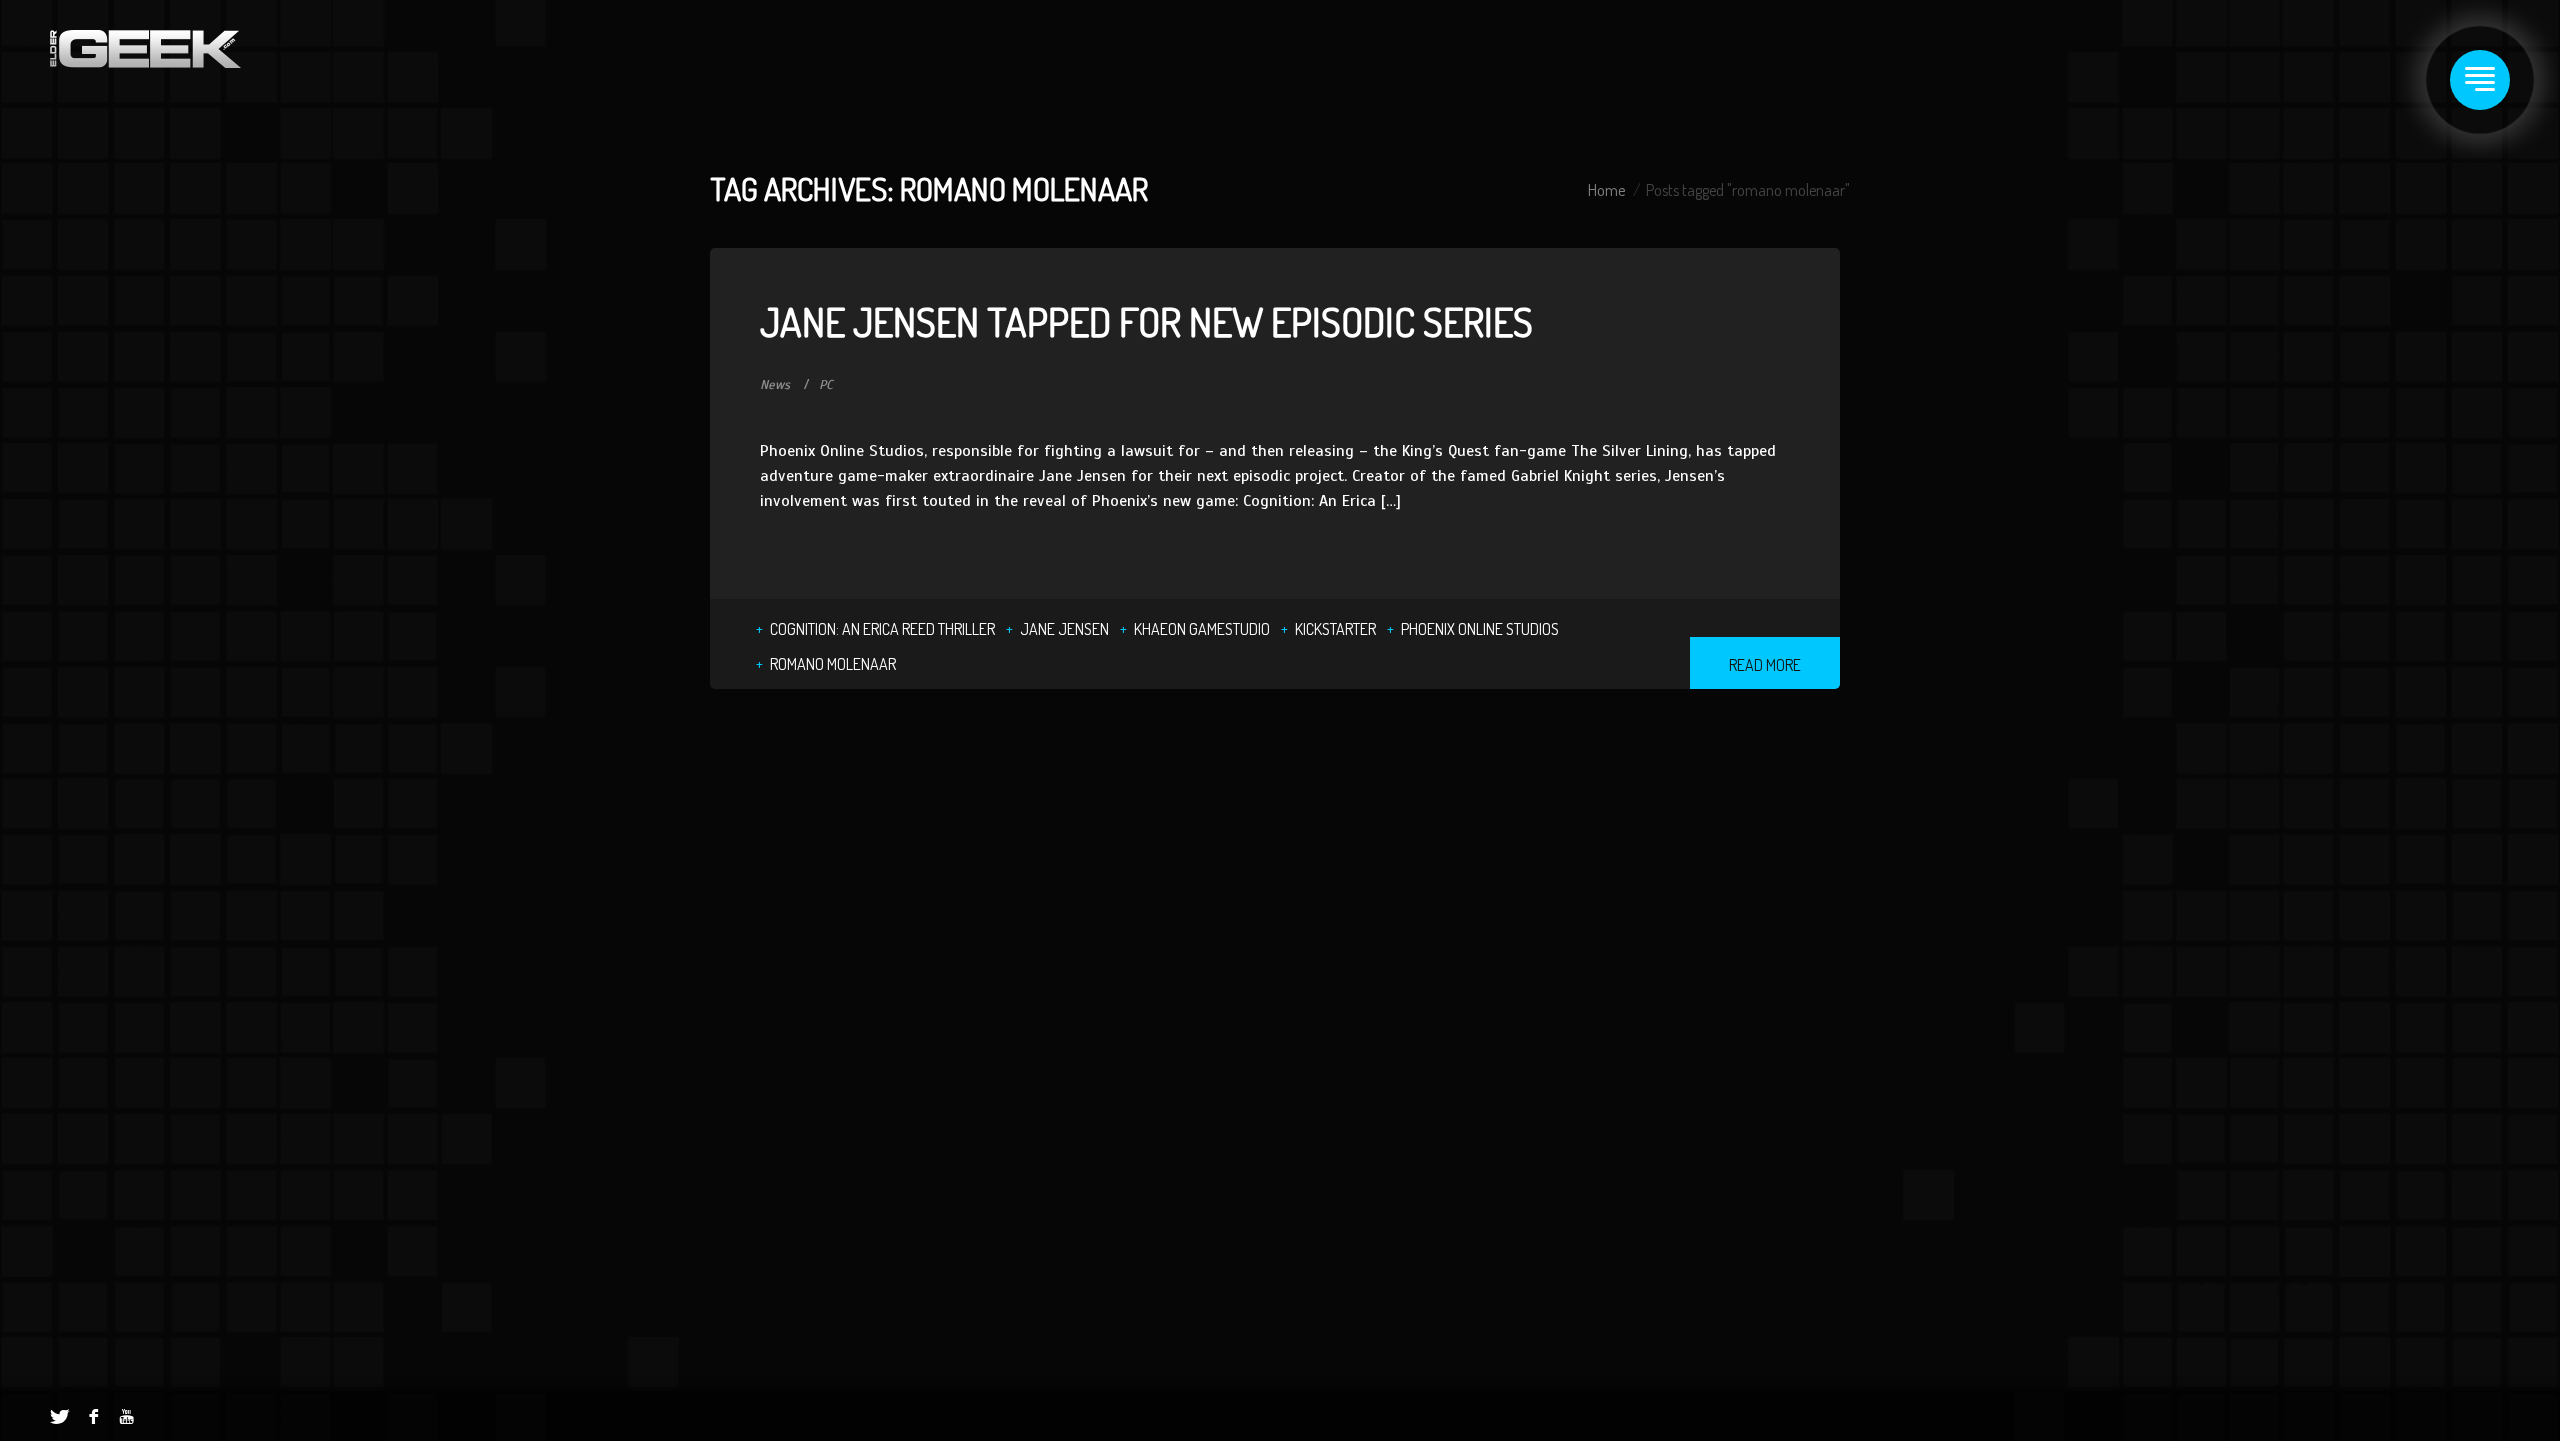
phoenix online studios (1480, 629)
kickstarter (1335, 629)
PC (826, 385)
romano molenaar (833, 664)
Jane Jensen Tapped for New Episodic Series (1146, 321)
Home (1606, 190)
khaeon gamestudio (1202, 629)
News (775, 385)
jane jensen (1064, 629)
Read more (1765, 665)
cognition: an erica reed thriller (882, 629)
